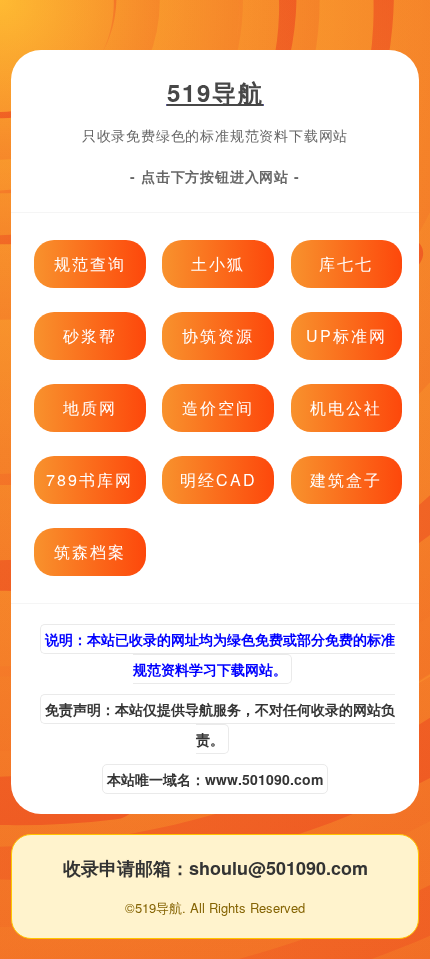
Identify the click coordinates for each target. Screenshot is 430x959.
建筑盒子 (346, 479)
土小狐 (218, 263)
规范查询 (90, 263)
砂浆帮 (90, 335)
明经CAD (218, 479)
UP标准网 (346, 335)
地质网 (90, 407)
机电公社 (346, 407)
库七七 (346, 263)
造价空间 (218, 407)
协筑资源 (218, 335)
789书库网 (89, 479)
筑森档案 (90, 551)
